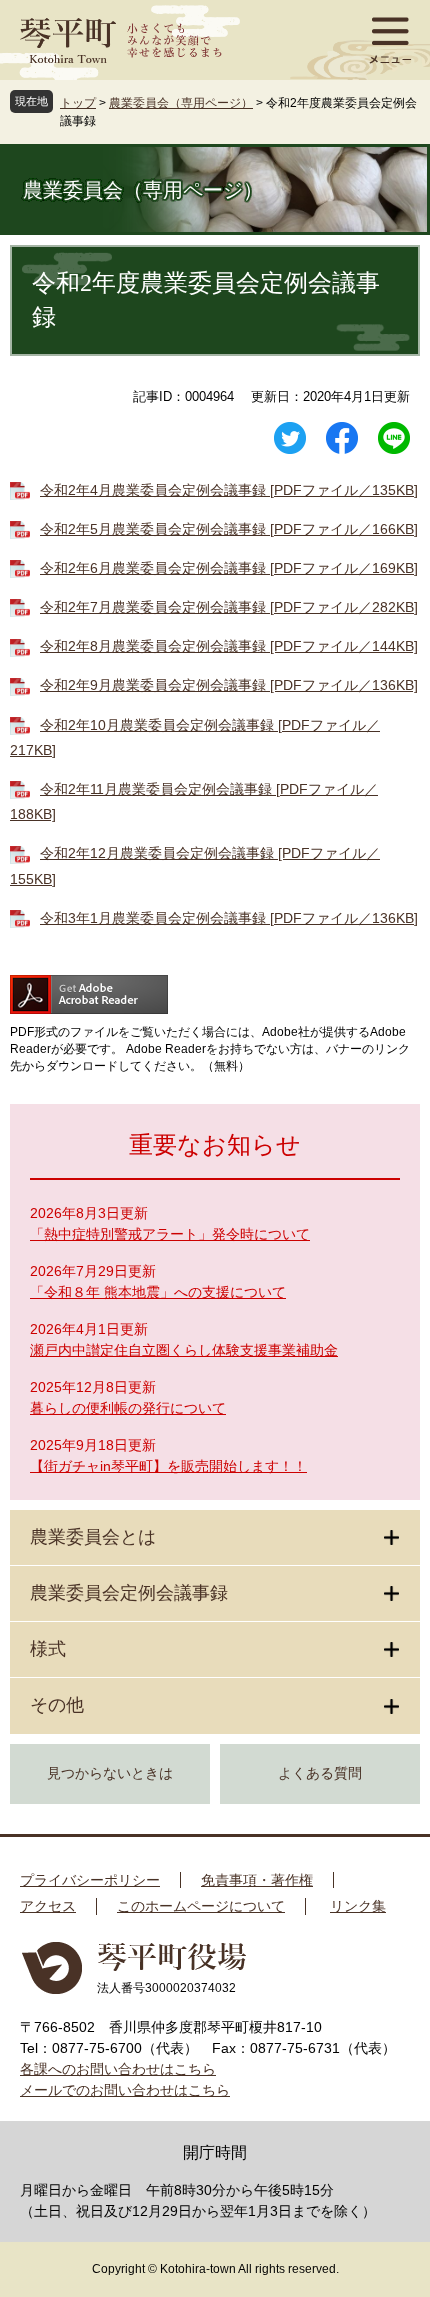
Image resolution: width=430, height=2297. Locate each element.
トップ (78, 103)
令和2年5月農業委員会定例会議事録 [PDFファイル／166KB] (229, 529)
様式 (48, 1649)
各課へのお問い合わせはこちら (118, 2069)
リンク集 (358, 1906)
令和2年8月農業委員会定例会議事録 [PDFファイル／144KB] (229, 646)
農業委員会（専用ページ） (181, 103)
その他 (57, 1705)
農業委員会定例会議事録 (129, 1593)
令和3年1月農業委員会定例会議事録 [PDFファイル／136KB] (229, 918)
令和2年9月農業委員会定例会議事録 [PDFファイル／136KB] (229, 685)
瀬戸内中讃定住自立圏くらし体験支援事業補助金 (184, 1350)
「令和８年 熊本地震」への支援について (158, 1292)
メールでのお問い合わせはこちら (125, 2090)
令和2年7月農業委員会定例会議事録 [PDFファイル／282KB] (229, 607)
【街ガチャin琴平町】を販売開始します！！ (168, 1466)
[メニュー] (390, 40)
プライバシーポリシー (90, 1880)
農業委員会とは (93, 1537)
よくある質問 (320, 1773)
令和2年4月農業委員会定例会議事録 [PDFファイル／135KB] (229, 490)
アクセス (48, 1906)
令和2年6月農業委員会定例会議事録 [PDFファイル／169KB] (229, 568)
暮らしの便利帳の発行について (128, 1408)
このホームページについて (201, 1906)
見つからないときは (110, 1773)
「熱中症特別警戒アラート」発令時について (170, 1234)
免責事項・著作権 (257, 1880)
